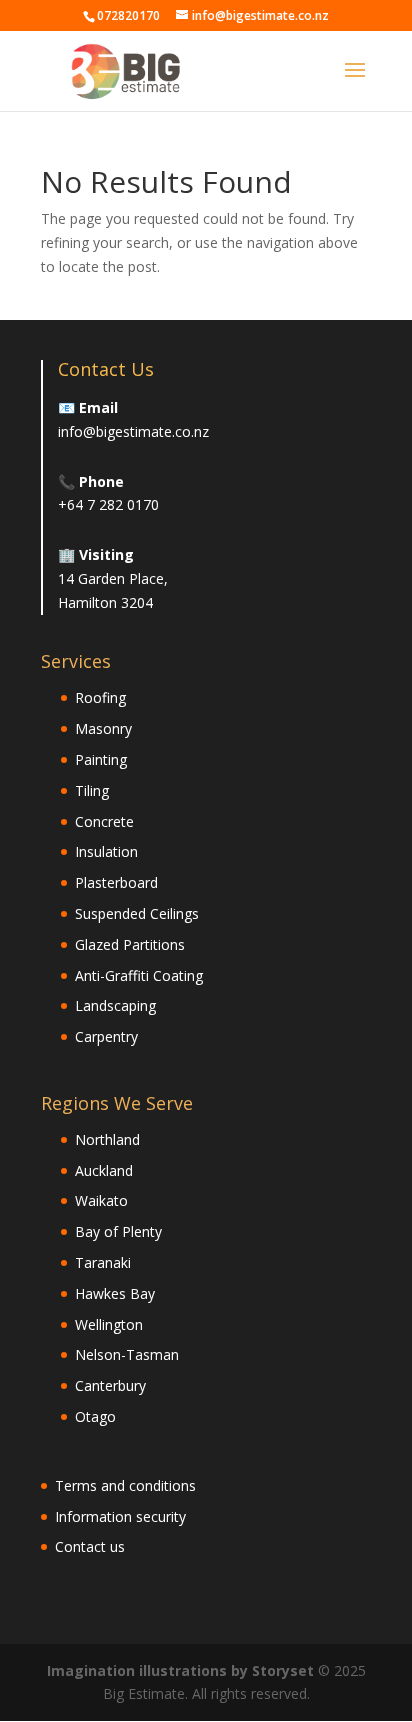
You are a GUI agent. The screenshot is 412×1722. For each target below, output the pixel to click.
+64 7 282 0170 (108, 504)
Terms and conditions (125, 1485)
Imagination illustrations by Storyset (180, 1670)
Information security (120, 1516)
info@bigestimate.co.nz (133, 431)
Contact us (90, 1546)
